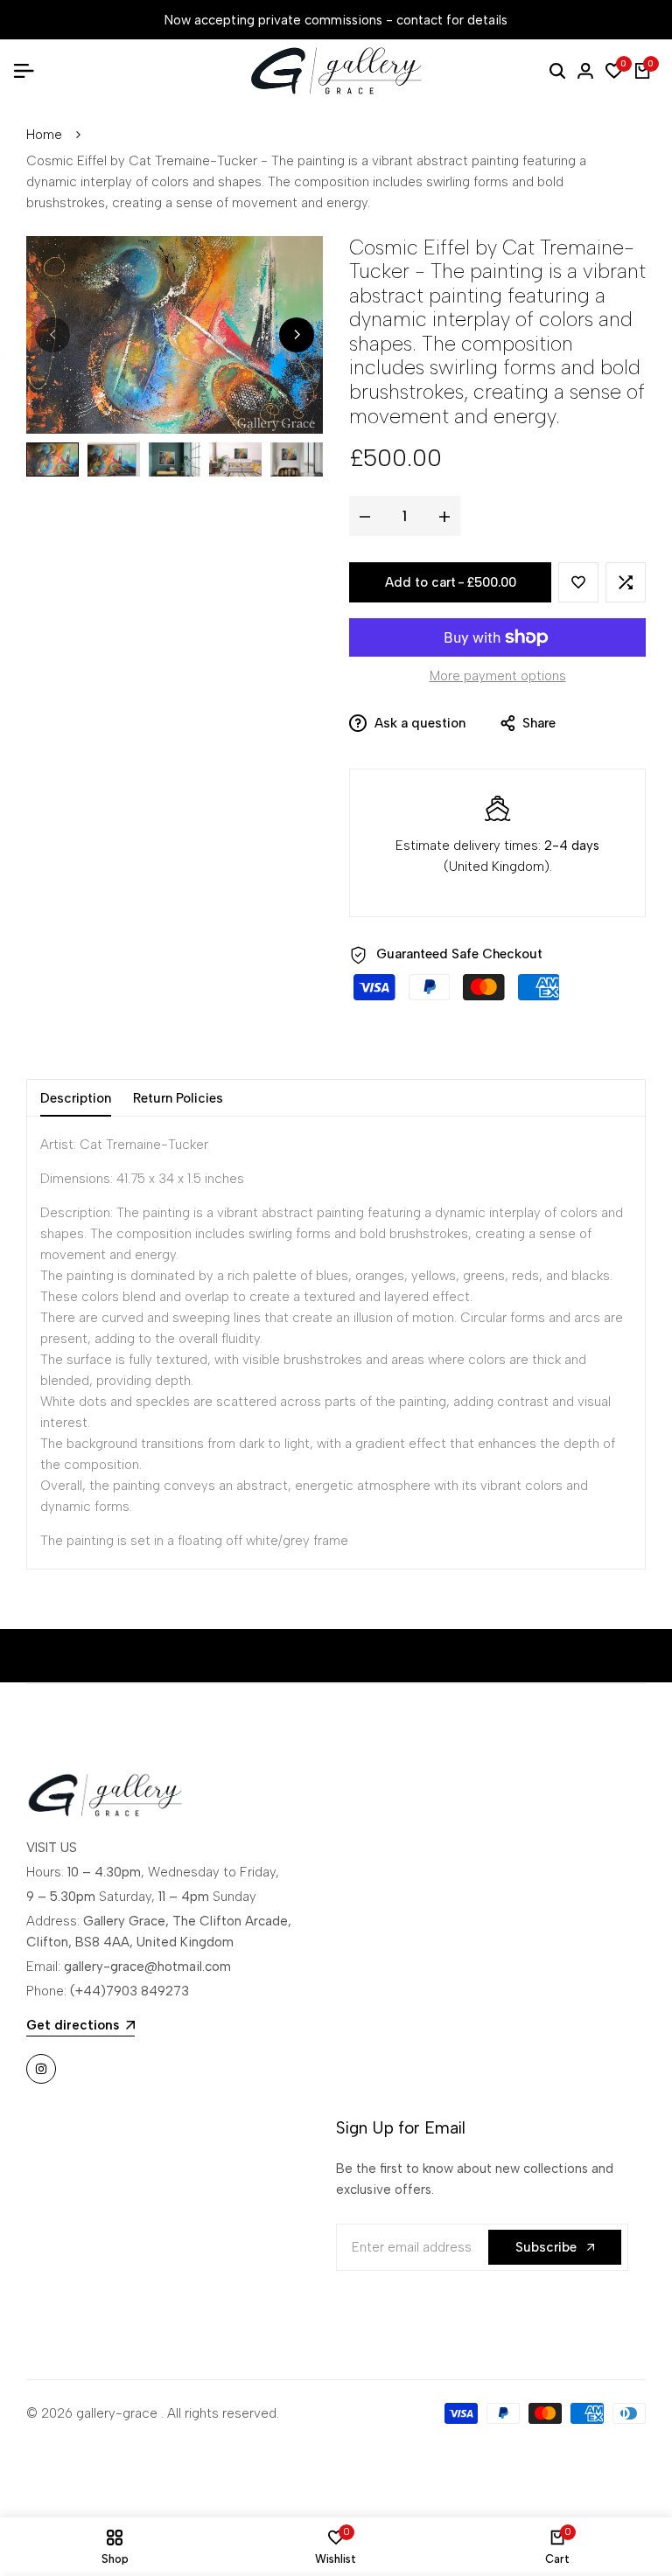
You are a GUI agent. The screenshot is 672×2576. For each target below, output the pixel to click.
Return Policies (178, 1098)
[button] (578, 582)
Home (44, 135)
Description (76, 1098)
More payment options (498, 676)
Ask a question (418, 723)
